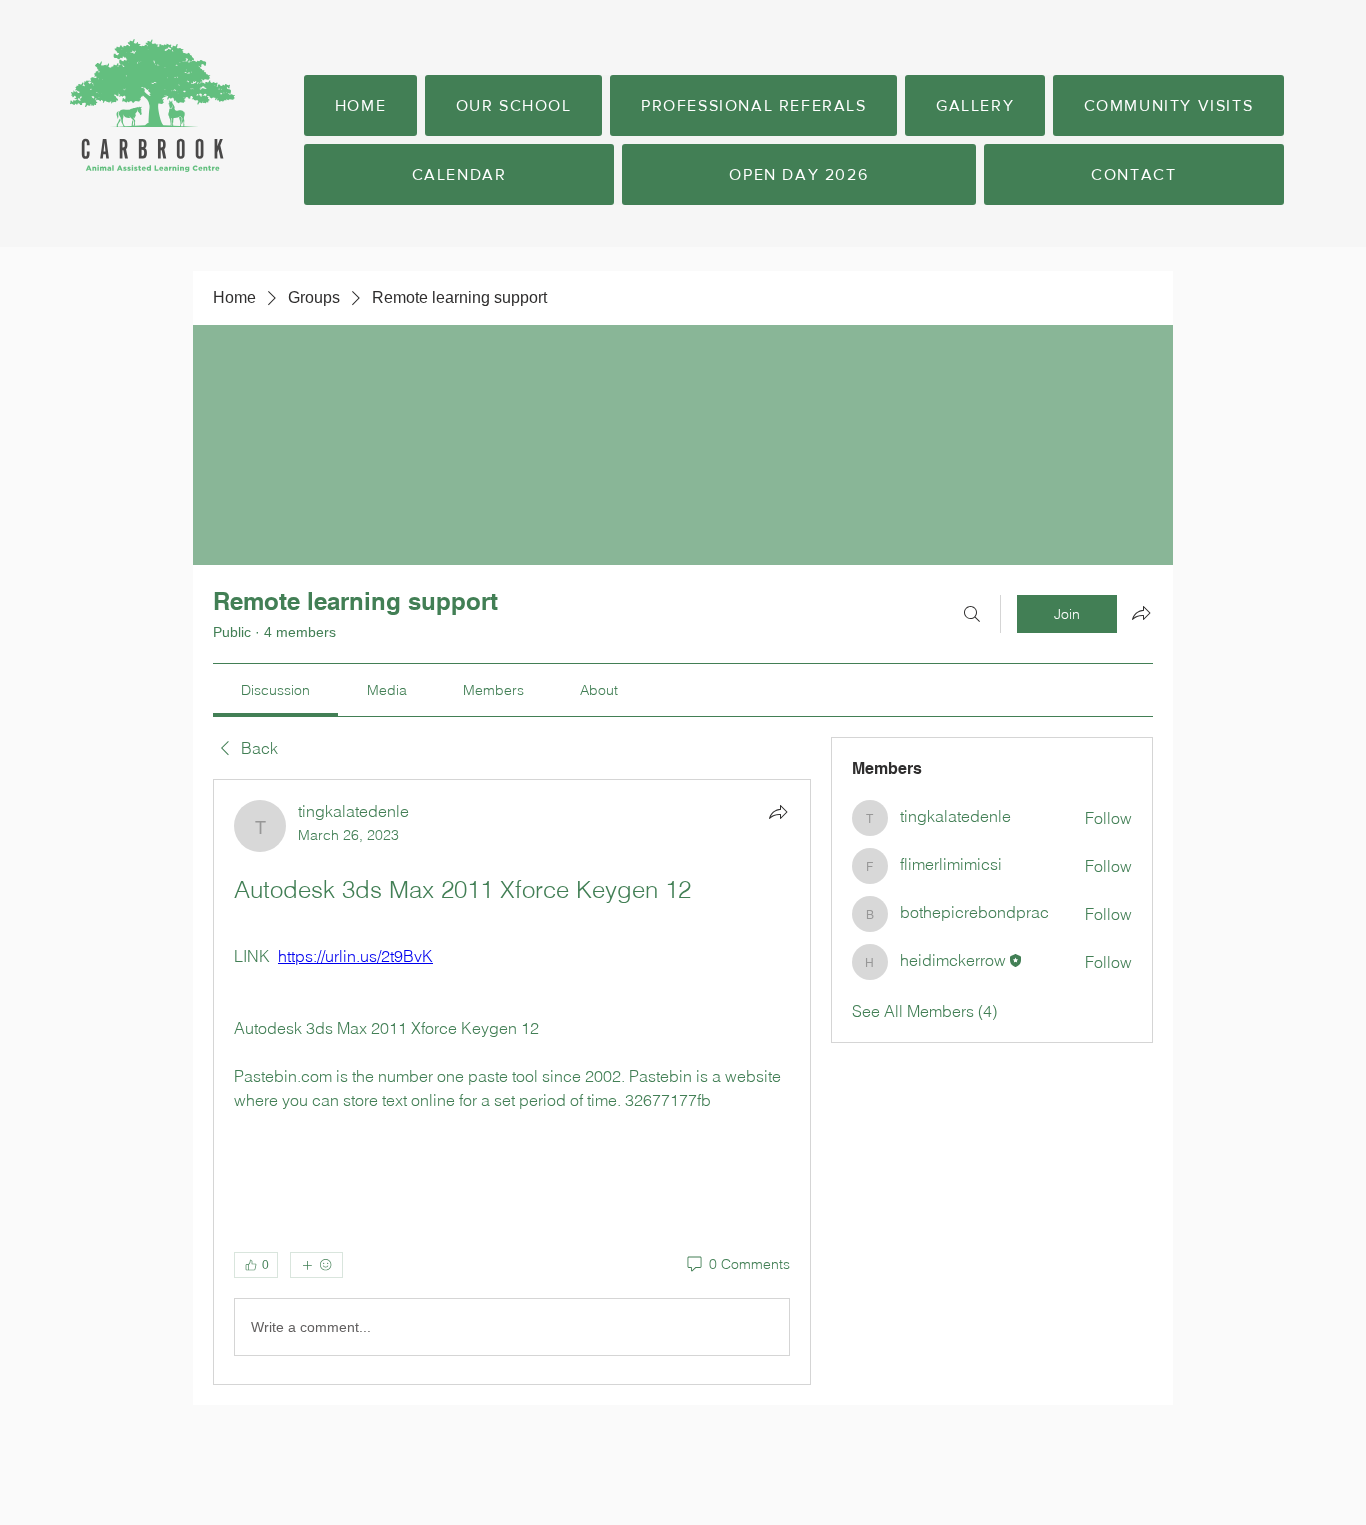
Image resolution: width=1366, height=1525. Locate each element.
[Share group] (1141, 613)
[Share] (778, 812)
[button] (513, 105)
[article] (512, 1082)
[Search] (972, 614)
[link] (275, 690)
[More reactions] (316, 1265)
